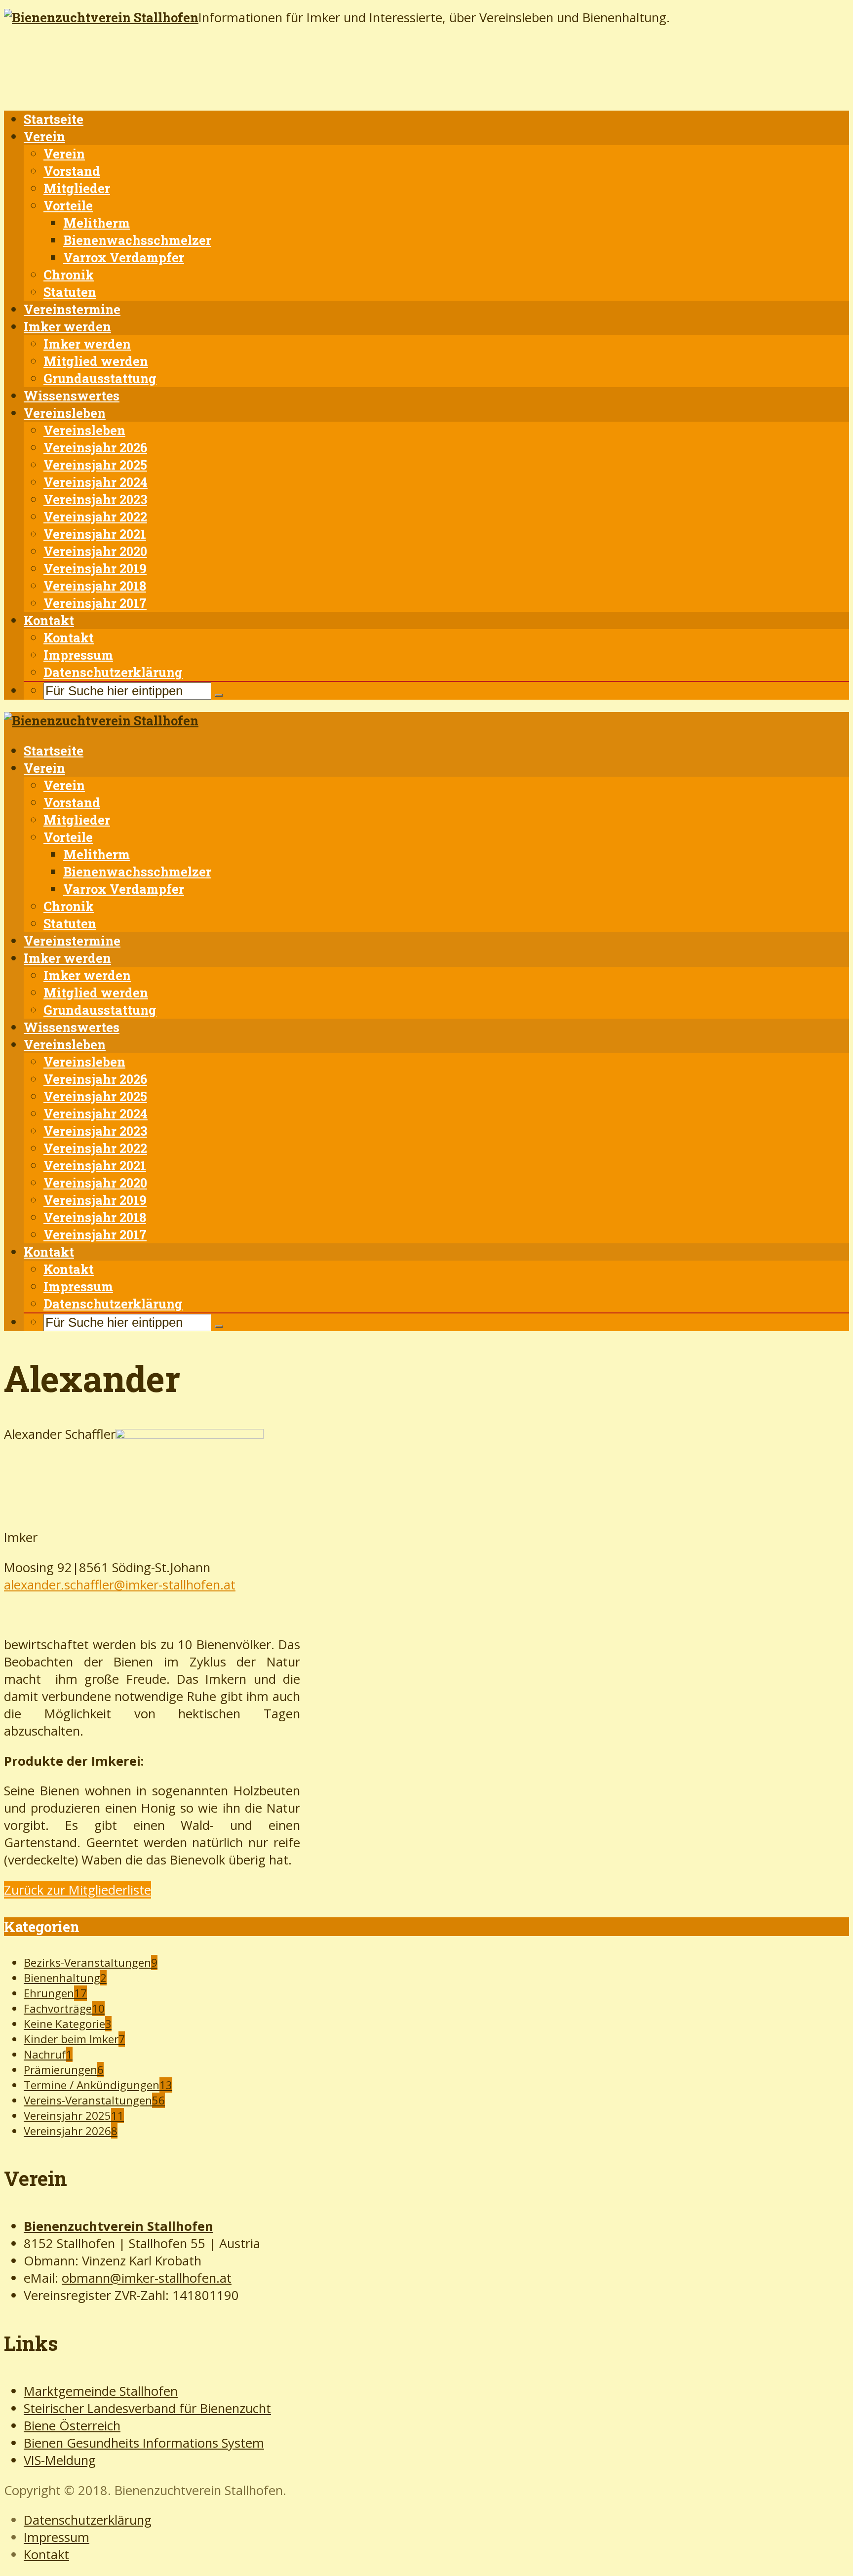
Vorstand (72, 171)
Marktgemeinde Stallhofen (101, 2391)
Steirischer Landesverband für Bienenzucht (147, 2408)
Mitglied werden (96, 361)
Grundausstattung (100, 378)
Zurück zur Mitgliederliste (78, 1890)
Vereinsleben (65, 413)
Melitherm (97, 223)
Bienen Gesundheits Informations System (144, 2443)
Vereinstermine (72, 309)
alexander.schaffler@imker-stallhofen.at (120, 1585)
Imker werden (67, 326)
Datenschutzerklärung (113, 672)
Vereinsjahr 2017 (95, 603)
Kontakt (49, 620)
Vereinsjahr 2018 (95, 586)
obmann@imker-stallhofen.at (147, 2278)
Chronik (69, 275)
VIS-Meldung (60, 2460)
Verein (44, 136)
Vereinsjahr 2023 (95, 499)
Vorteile (68, 205)
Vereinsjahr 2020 (95, 551)
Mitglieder (77, 188)
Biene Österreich (72, 2426)
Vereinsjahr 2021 (95, 534)
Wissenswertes (72, 396)
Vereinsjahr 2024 (96, 482)
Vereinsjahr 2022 (95, 516)
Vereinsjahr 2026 (95, 447)
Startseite (54, 119)
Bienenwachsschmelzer (137, 240)
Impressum (78, 655)
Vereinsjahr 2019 (95, 568)
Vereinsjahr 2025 (95, 465)
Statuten (70, 292)
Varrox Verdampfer (124, 257)
